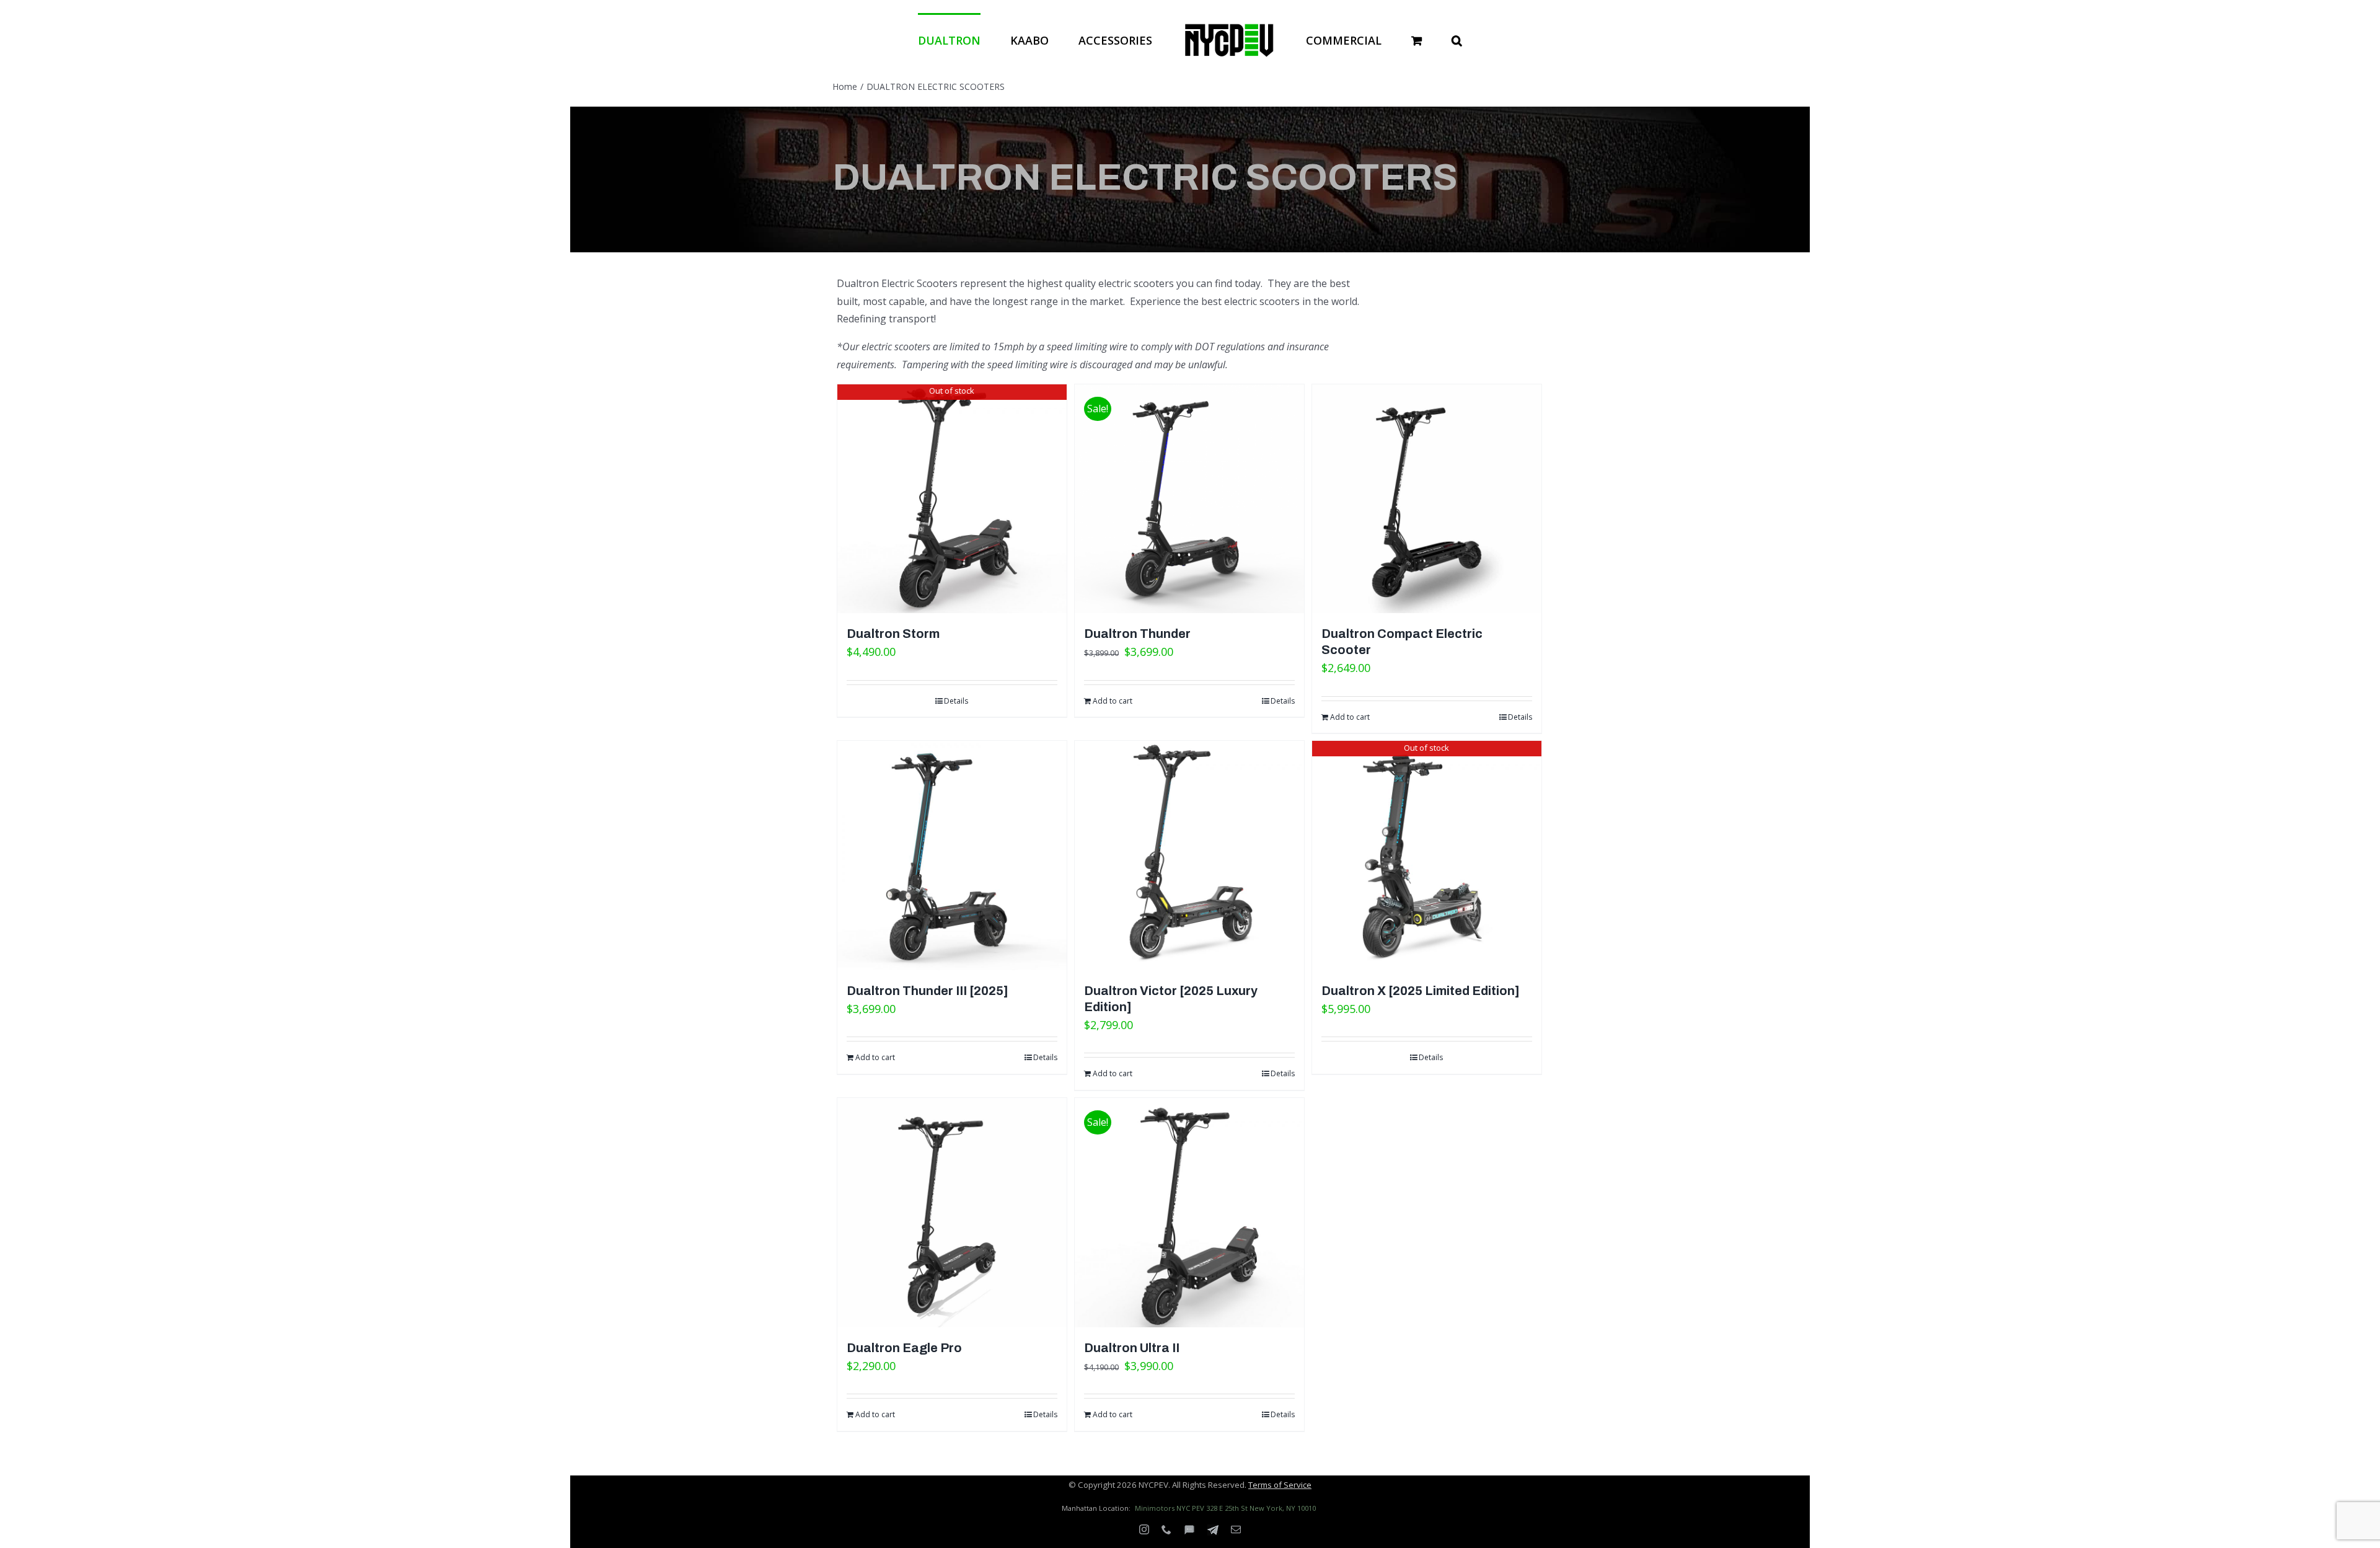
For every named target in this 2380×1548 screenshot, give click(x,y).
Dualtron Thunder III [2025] (928, 991)
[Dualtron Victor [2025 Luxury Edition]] (1189, 856)
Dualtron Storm (893, 634)
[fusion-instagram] (1144, 1529)
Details (956, 701)
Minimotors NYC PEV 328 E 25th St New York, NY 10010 (1225, 1508)
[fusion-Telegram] (1213, 1530)
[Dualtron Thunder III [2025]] (952, 856)
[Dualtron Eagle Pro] (952, 1213)
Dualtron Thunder (1137, 634)
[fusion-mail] (1236, 1529)
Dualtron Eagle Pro (904, 1348)
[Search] (1407, 39)
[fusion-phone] (1166, 1529)
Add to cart (1113, 701)
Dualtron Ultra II (1132, 1348)
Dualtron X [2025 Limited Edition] (1421, 991)
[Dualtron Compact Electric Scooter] (1427, 499)
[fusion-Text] (1189, 1530)
